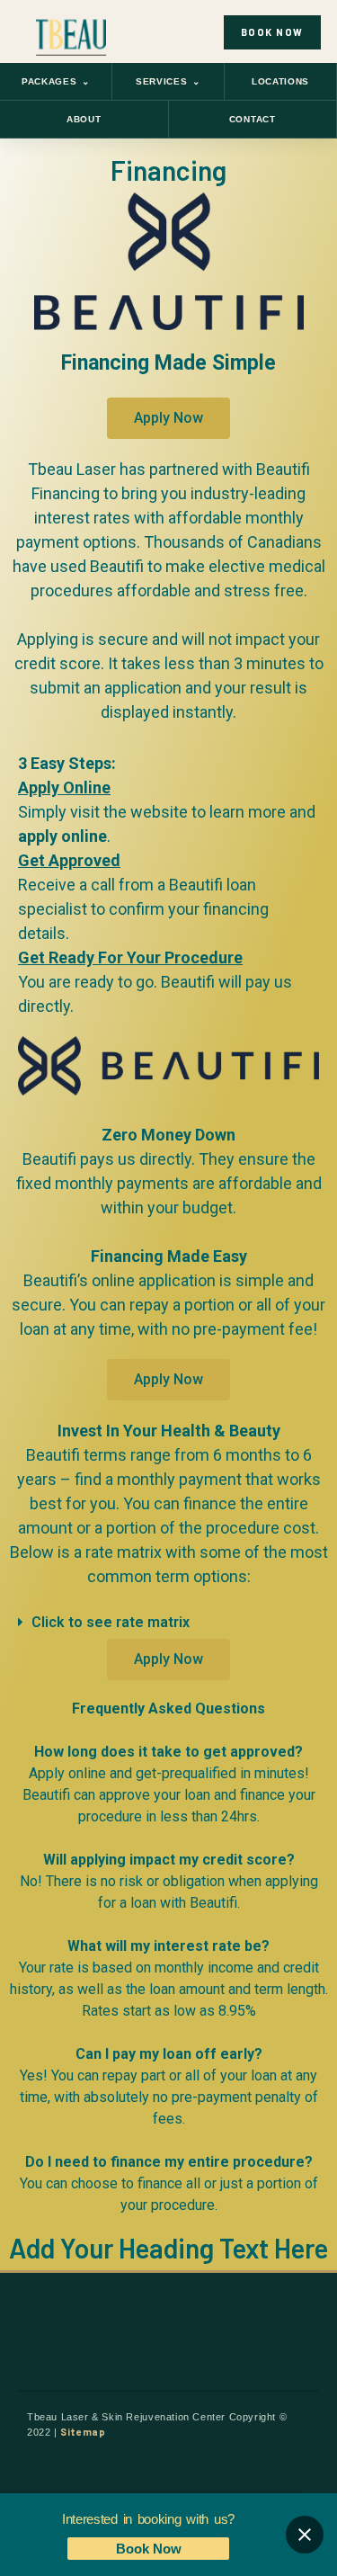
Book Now (149, 2549)
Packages (56, 81)
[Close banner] (305, 2535)
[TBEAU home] (71, 32)
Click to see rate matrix (111, 1622)
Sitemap (83, 2432)
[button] (168, 1623)
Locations (280, 81)
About (84, 119)
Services (168, 81)
